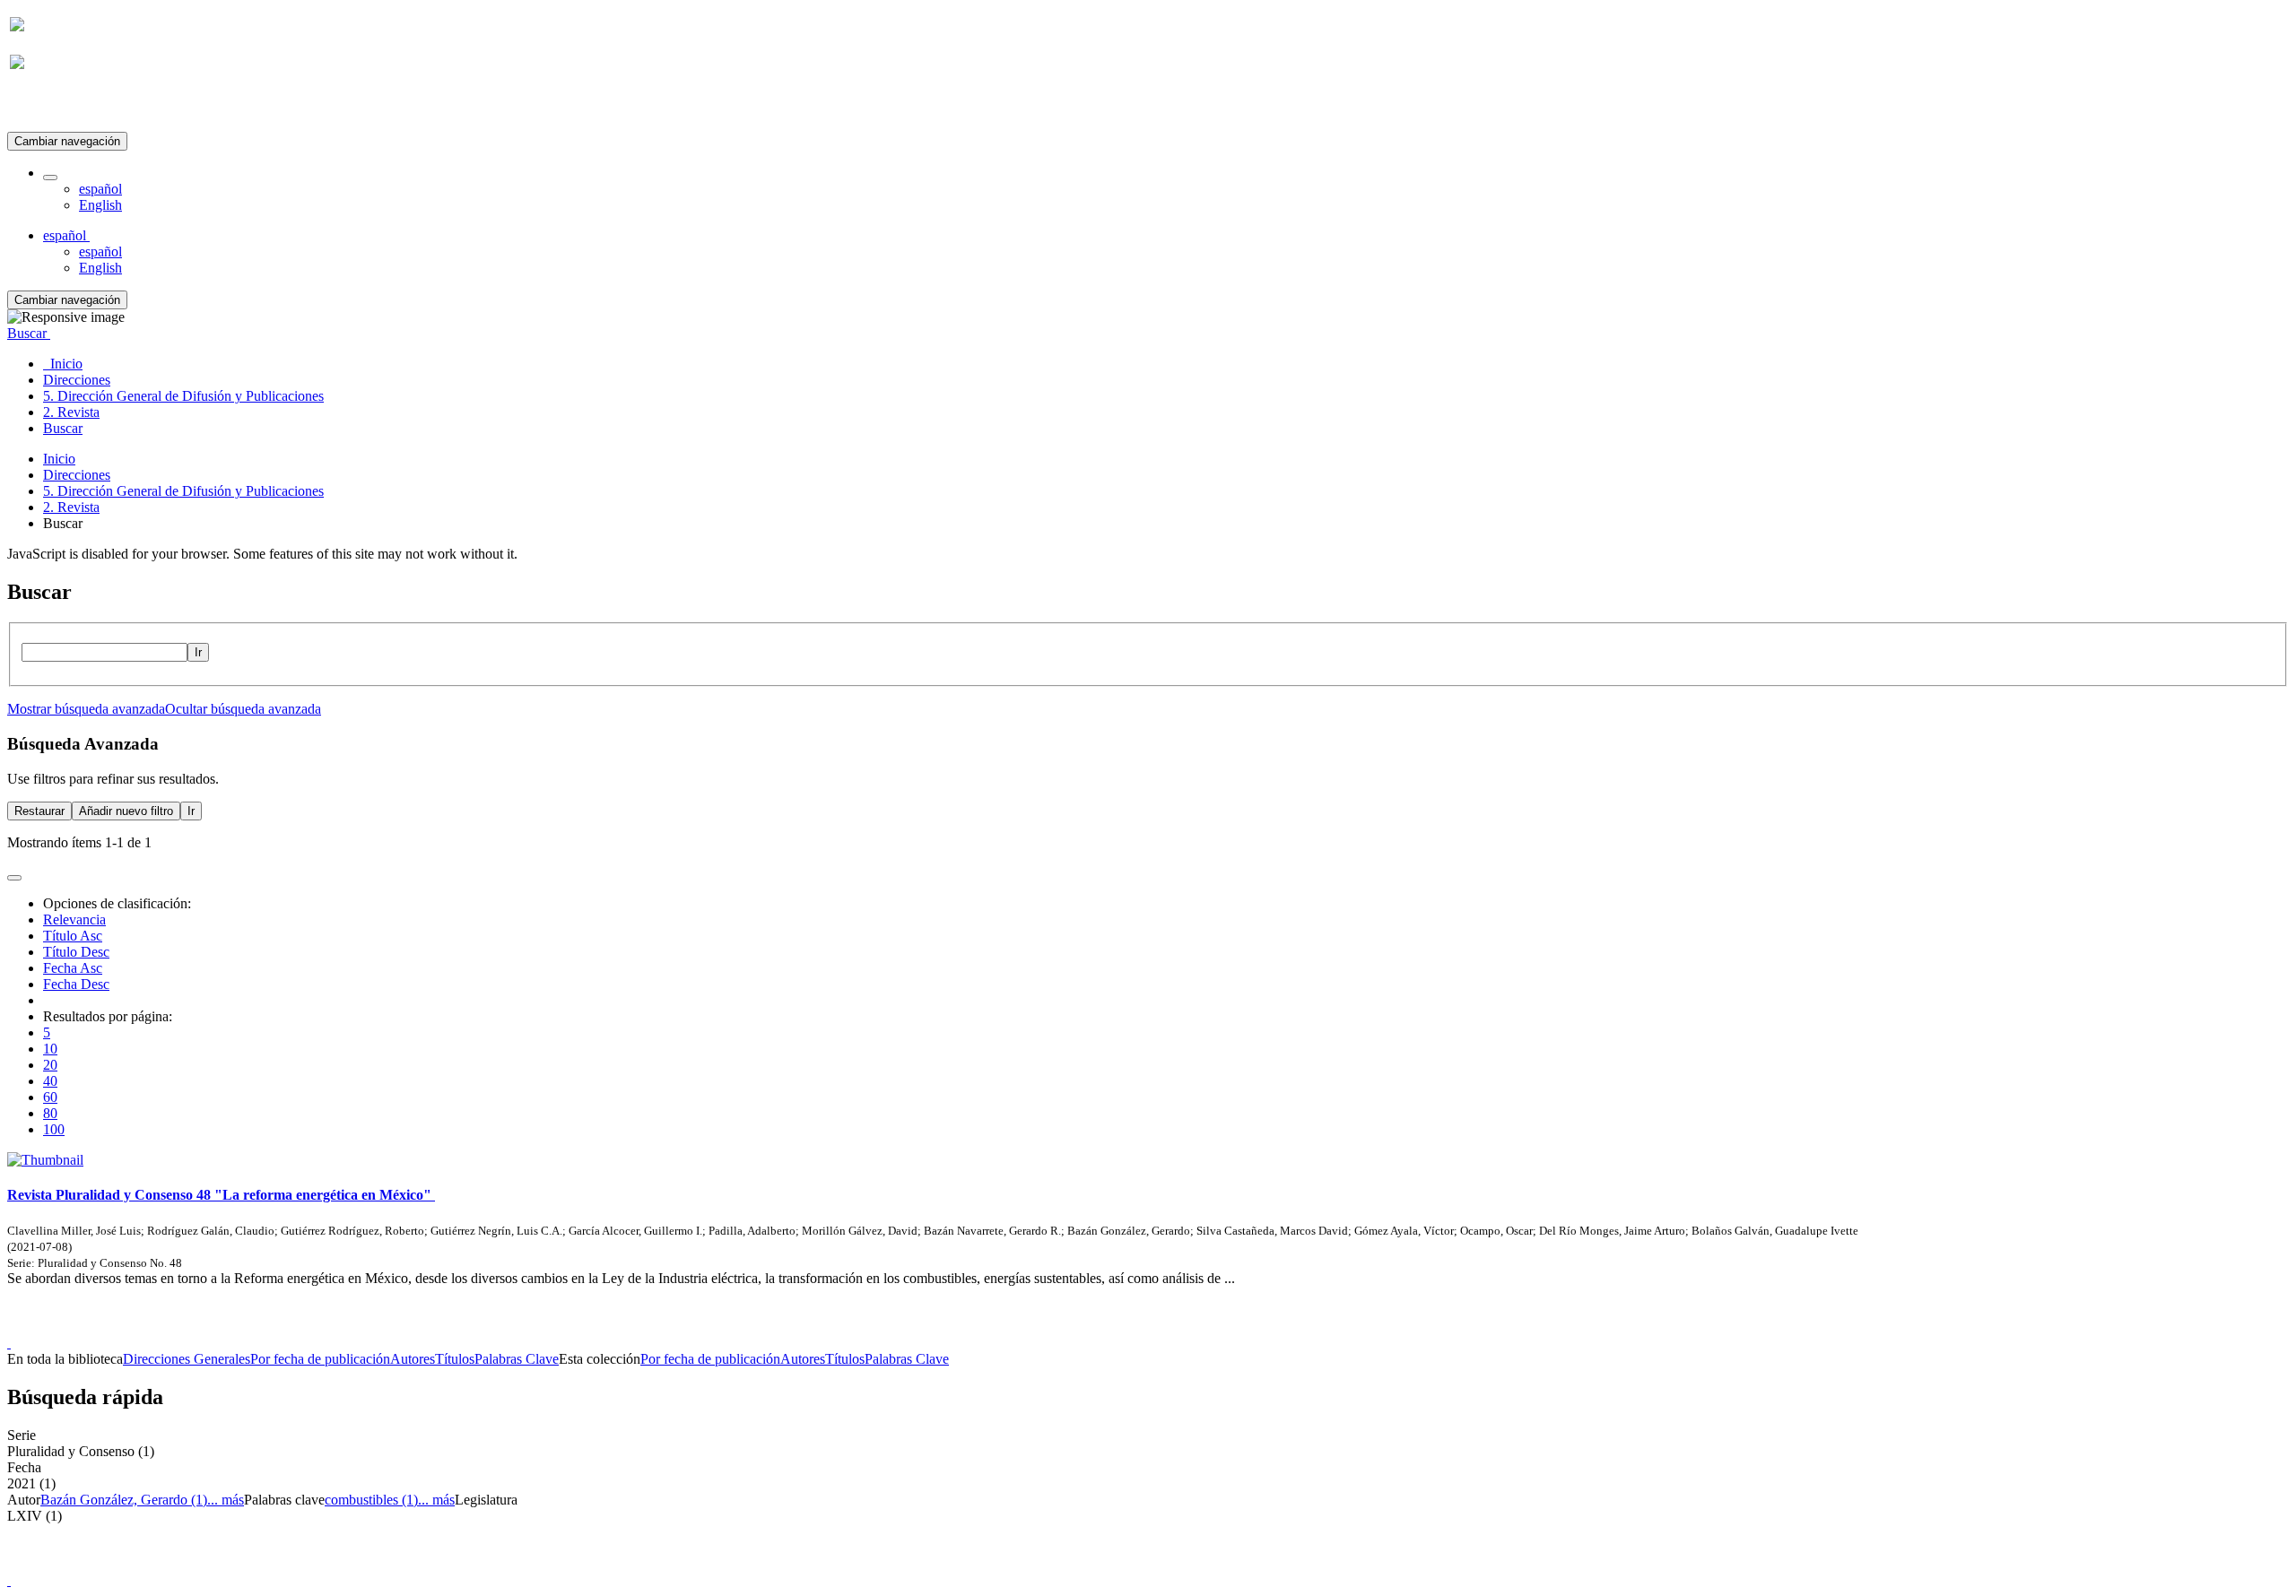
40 (50, 1081)
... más (226, 1500)
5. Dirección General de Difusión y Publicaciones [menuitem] (183, 396)
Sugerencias (1178, 1327)
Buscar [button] (29, 333)
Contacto (1109, 1327)
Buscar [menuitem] (63, 428)
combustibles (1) (371, 1500)
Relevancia (74, 919)
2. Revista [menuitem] (71, 412)
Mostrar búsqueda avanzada (86, 709)
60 (50, 1097)
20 (50, 1065)
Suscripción (43, 106)
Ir (198, 652)
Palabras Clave (517, 1359)
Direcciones (77, 475)
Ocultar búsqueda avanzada (243, 709)
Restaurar (39, 811)
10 (50, 1049)
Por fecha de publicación (320, 1359)
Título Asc (73, 936)
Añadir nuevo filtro (126, 811)
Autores (413, 1359)
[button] (50, 178)
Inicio (59, 459)
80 (50, 1113)
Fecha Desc (76, 984)
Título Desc (76, 952)
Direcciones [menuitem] (77, 380)
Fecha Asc (73, 968)
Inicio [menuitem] (63, 364)
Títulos (455, 1359)
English (100, 205)
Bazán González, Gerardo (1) (124, 1500)
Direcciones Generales (187, 1359)
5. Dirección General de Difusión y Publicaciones (183, 491)
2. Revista (71, 507)
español (100, 189)
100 (54, 1129)
